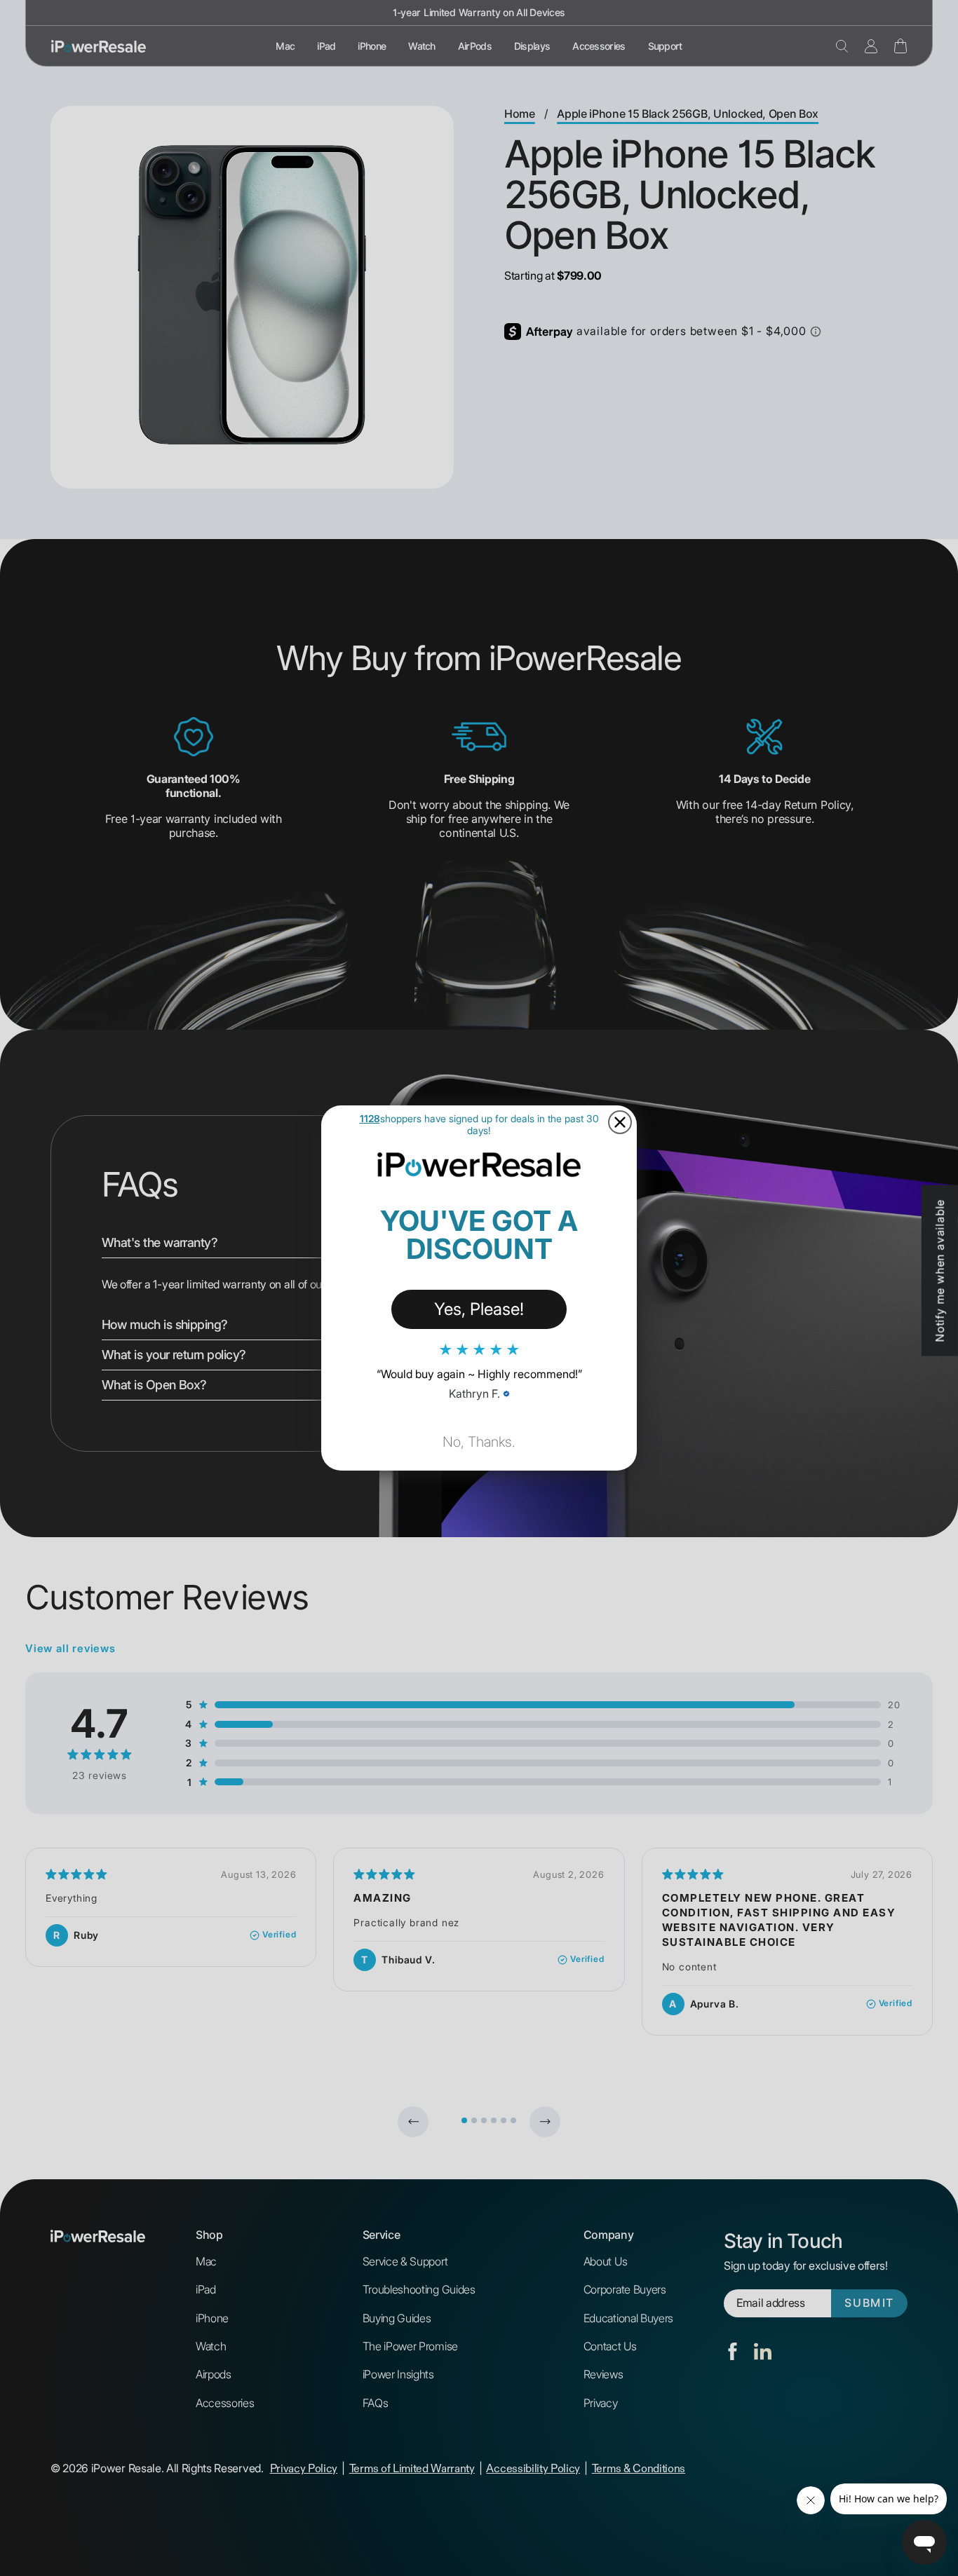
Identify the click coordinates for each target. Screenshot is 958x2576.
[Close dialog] (620, 1122)
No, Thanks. (479, 1442)
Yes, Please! (479, 1309)
